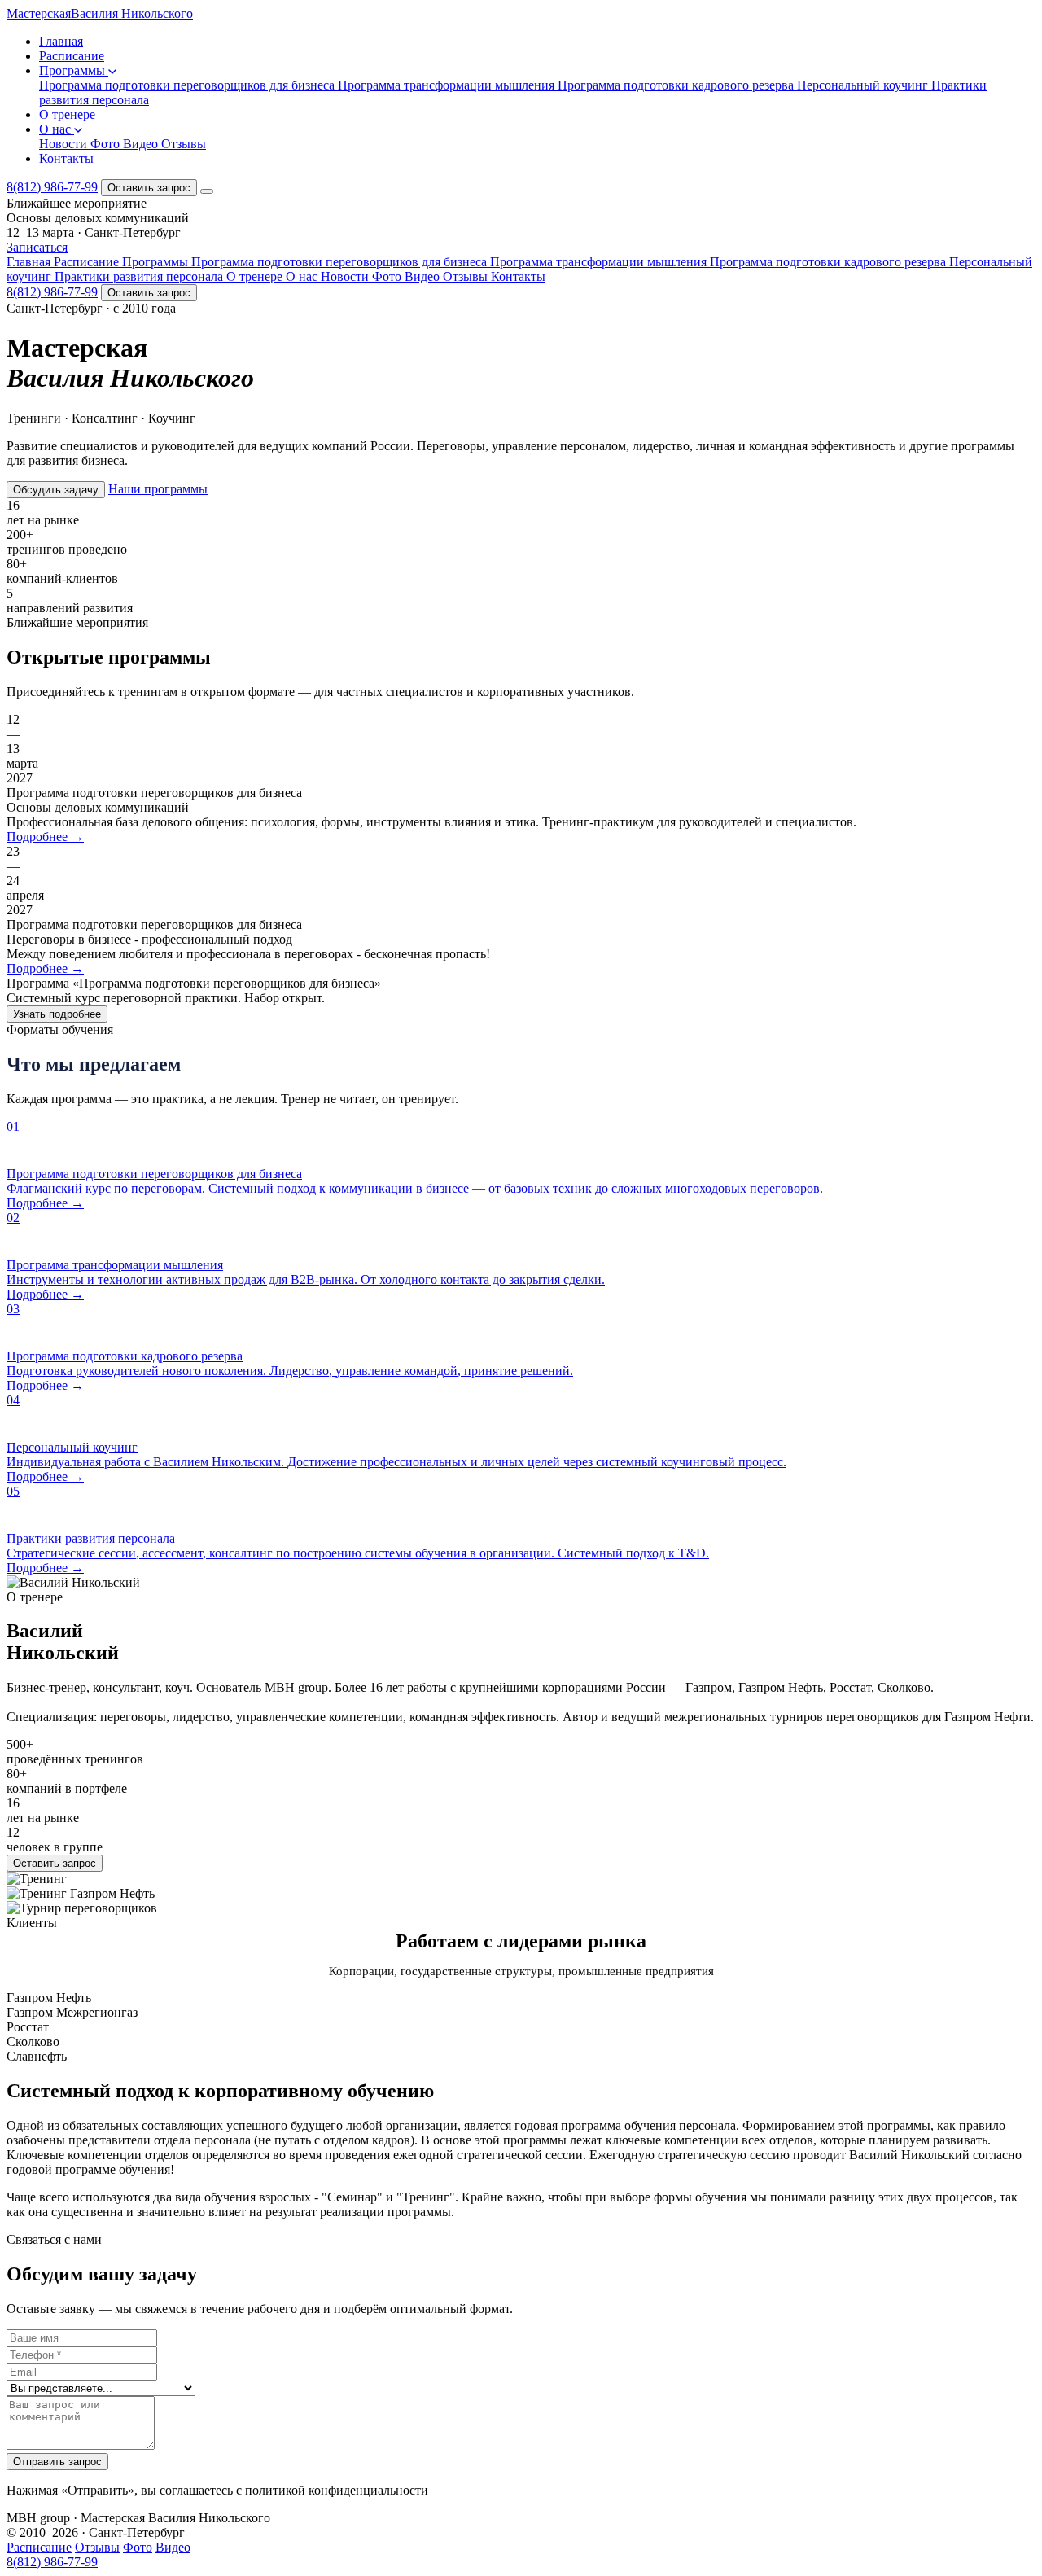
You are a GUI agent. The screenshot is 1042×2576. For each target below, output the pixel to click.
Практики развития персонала (140, 276)
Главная (61, 41)
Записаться (37, 247)
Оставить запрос (149, 188)
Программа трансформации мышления (448, 85)
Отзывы (184, 144)
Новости (65, 144)
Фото (107, 144)
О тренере (67, 114)
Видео (142, 144)
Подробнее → (45, 837)
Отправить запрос (57, 2462)
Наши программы (158, 489)
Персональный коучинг (864, 85)
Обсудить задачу (56, 490)
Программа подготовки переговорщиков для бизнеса (188, 85)
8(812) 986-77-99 (52, 187)
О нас (57, 129)
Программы (74, 70)
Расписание (72, 56)
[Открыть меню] (207, 191)
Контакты (66, 158)
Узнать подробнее (57, 1014)
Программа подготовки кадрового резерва (677, 85)
